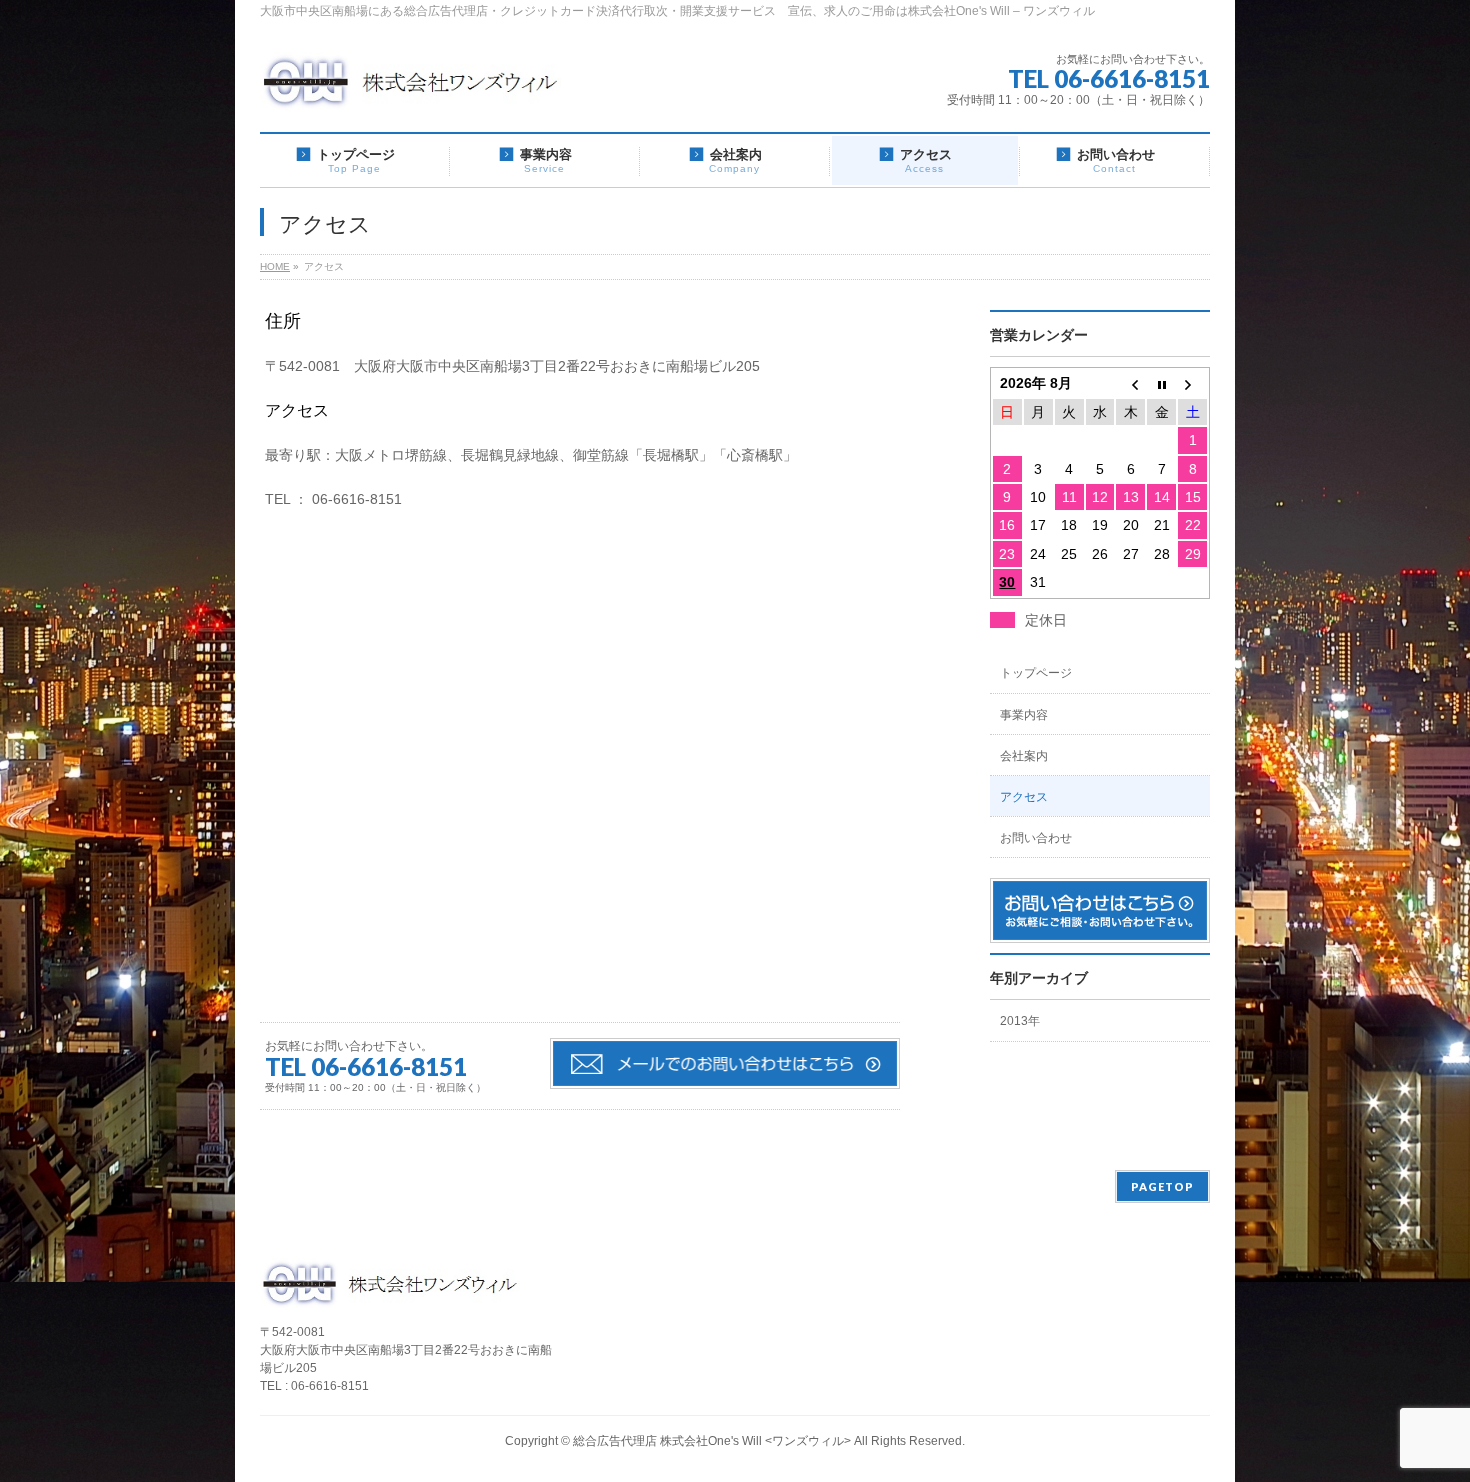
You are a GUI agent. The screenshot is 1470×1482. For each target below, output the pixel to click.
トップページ (1036, 673)
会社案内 (1024, 756)
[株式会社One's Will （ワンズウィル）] (410, 89)
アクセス (1024, 797)
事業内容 (1024, 715)
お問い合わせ (1036, 838)
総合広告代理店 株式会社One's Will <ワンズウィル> (712, 1441)
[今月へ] (1161, 383)
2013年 (1020, 1021)
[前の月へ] (1130, 383)
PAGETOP (1162, 1186)
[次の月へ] (1192, 383)
